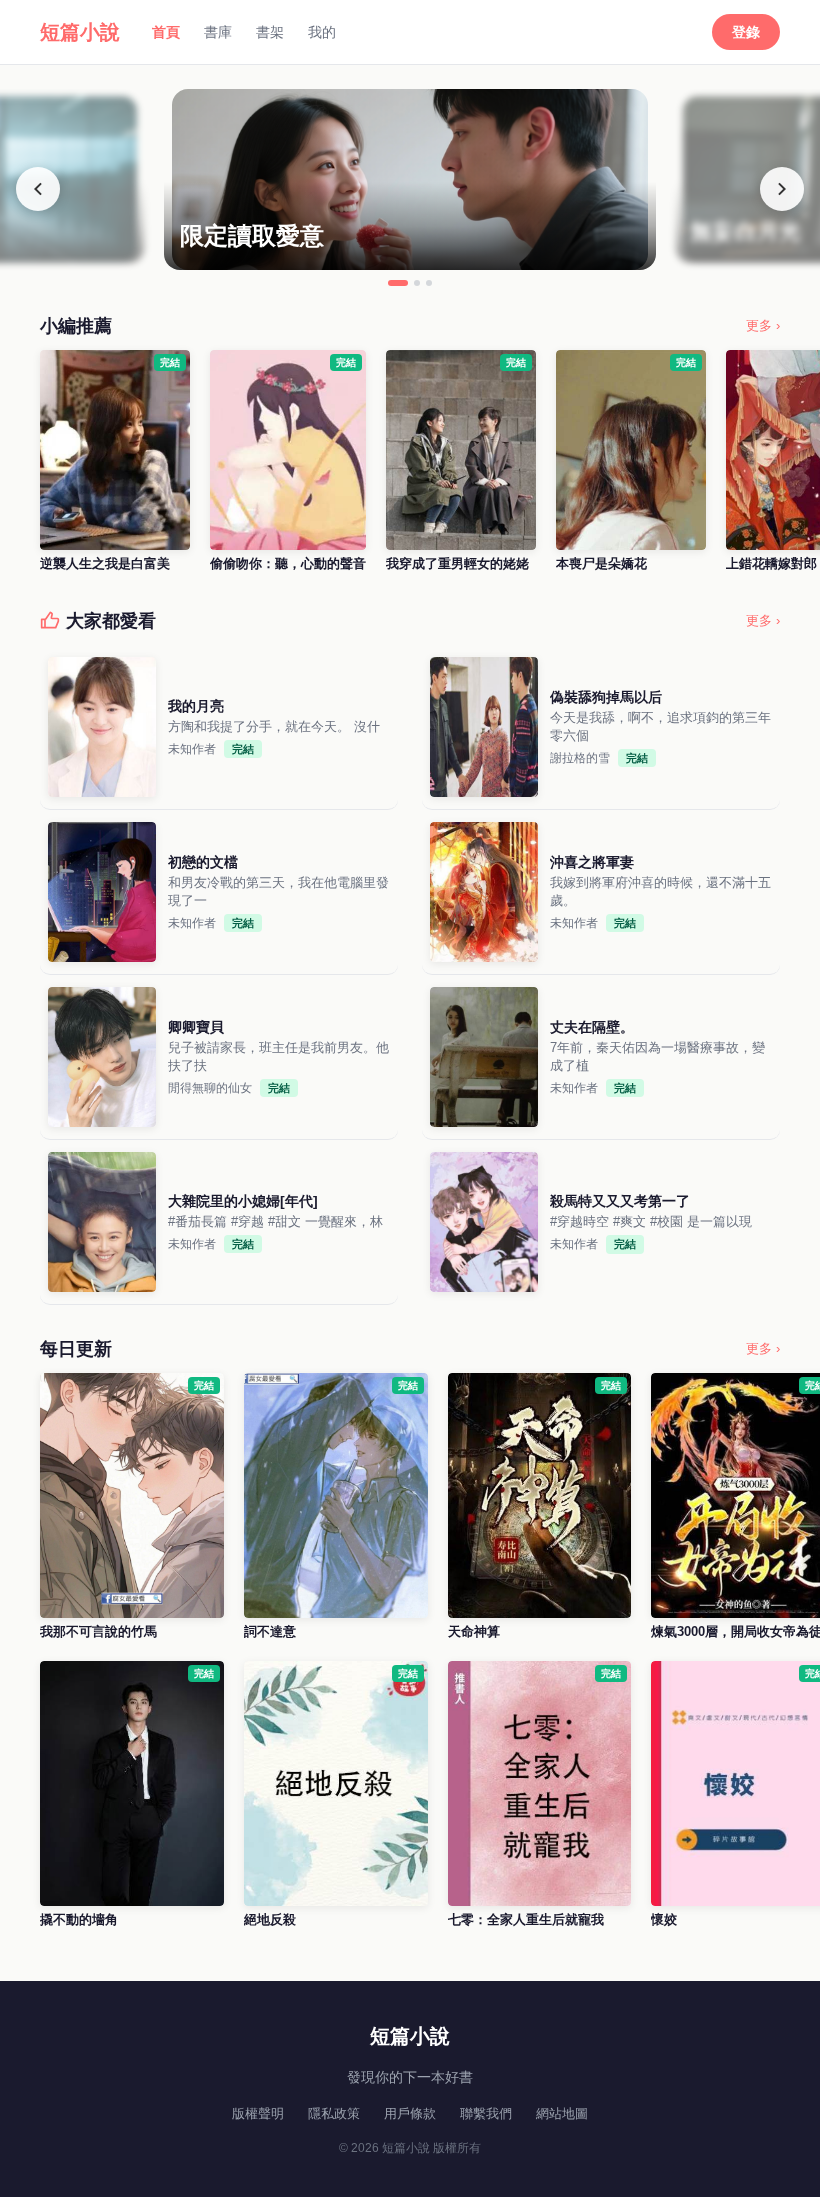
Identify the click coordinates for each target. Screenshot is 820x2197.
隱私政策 (334, 2113)
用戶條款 (410, 2113)
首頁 (166, 32)
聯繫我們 (486, 2113)
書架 (270, 32)
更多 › (763, 325)
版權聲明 (258, 2113)
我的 (322, 32)
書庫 (218, 32)
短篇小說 (80, 32)
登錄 (746, 32)
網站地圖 (562, 2113)
